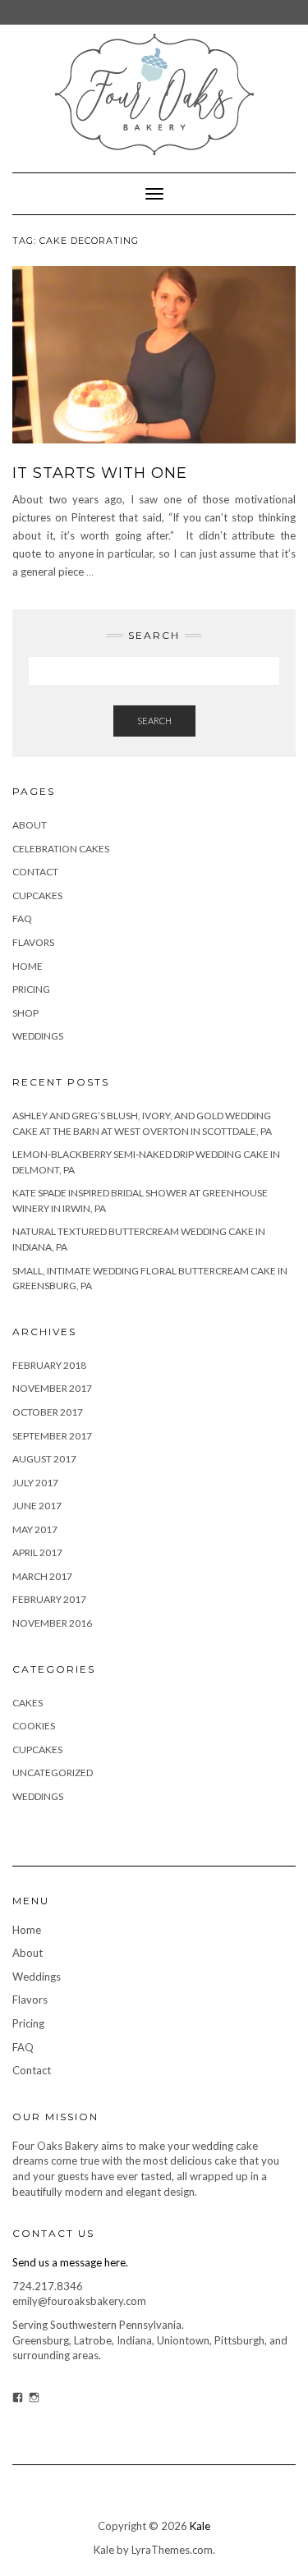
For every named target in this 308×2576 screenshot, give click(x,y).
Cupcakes (37, 895)
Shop (25, 1013)
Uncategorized (53, 1772)
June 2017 (37, 1506)
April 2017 (37, 1552)
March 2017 (42, 1576)
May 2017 (35, 1529)
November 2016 (52, 1623)
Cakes (28, 1703)
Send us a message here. (70, 2262)
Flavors (33, 942)
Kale (200, 2526)
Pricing (31, 989)
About (30, 825)
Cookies (34, 1726)
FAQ (22, 918)
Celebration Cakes (61, 849)
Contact (35, 872)
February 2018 (49, 1365)
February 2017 (49, 1599)
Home (28, 966)
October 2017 (48, 1412)
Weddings (38, 1036)
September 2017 (52, 1436)
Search (154, 721)
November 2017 (52, 1388)
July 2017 (35, 1483)
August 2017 (44, 1459)
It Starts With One (100, 473)
